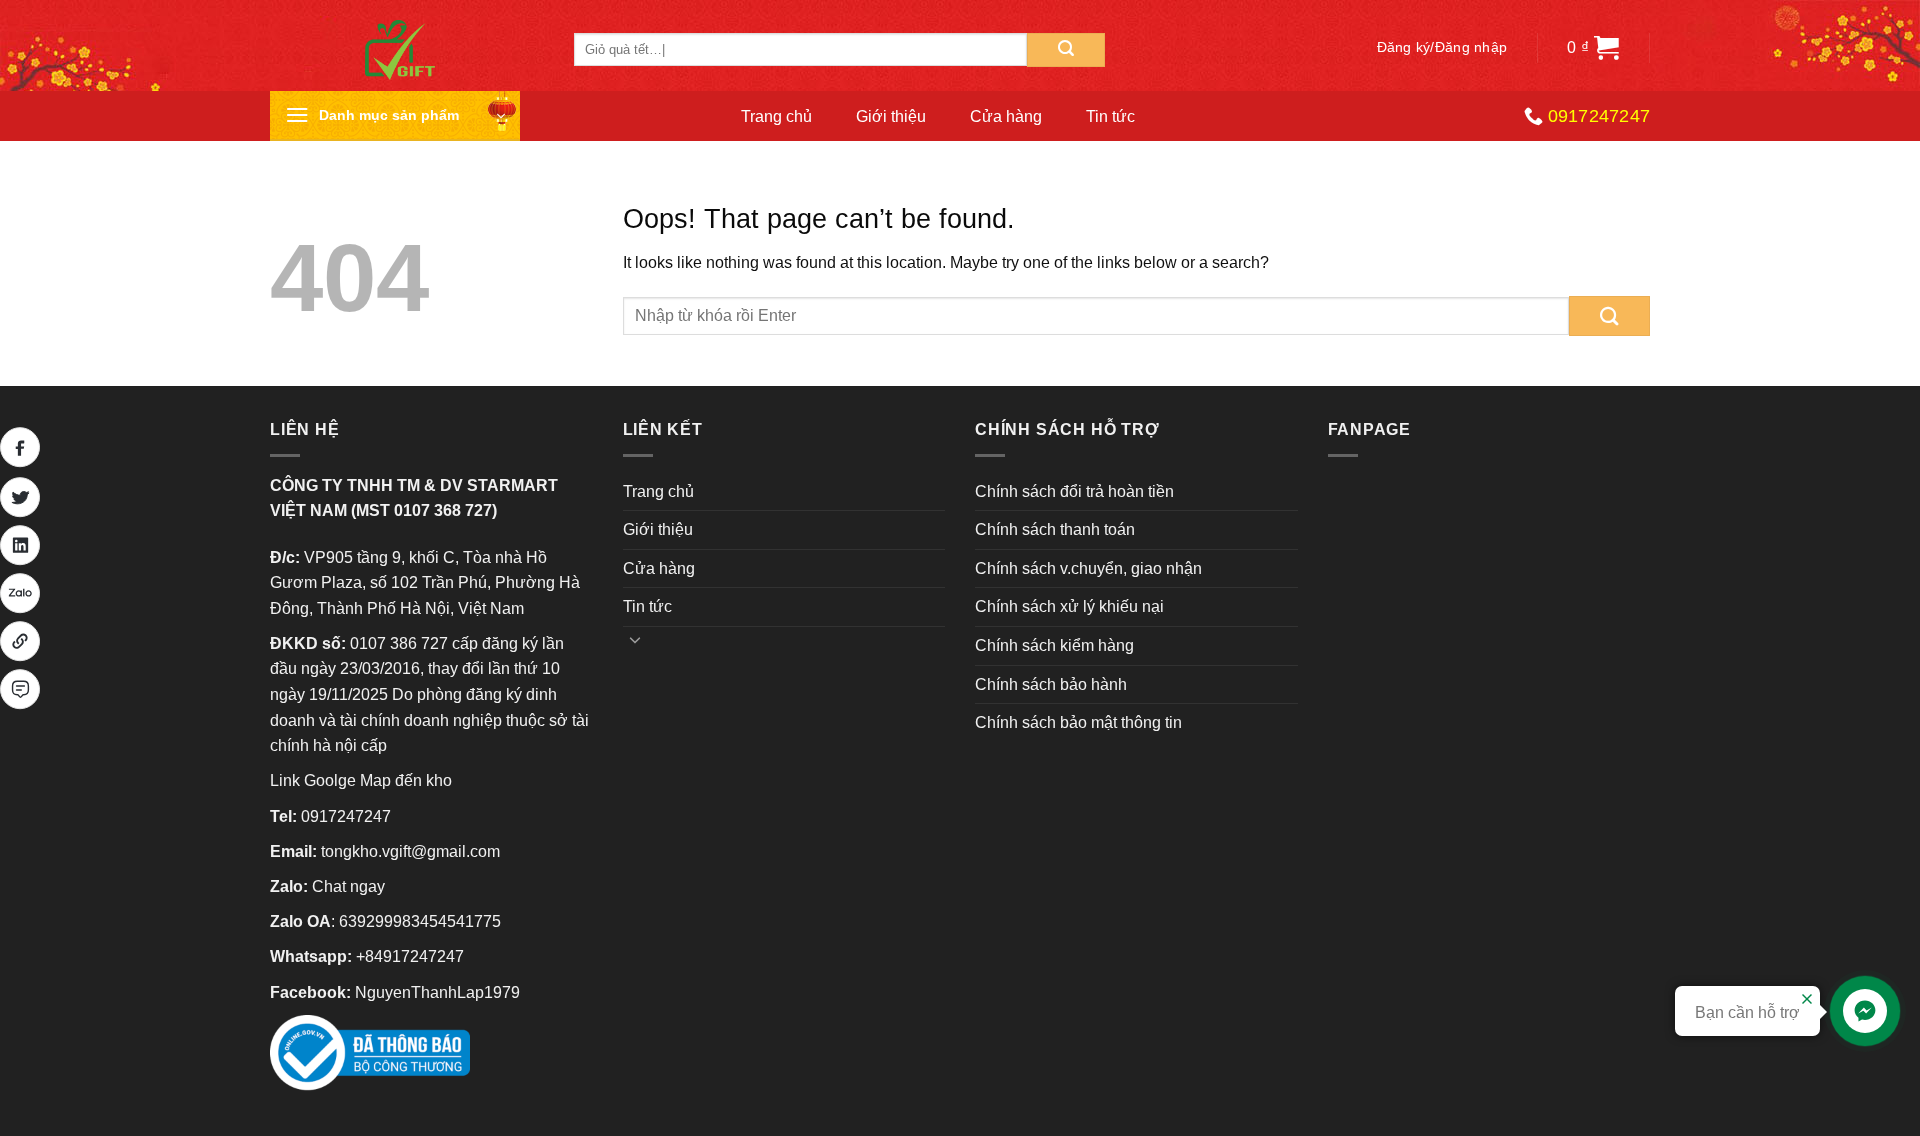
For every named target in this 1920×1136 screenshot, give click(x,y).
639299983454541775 (420, 921)
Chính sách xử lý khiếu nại (1069, 606)
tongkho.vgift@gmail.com (410, 851)
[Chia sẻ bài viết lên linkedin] (20, 545)
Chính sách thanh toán (1055, 529)
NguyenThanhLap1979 (437, 992)
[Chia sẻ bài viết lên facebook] (20, 447)
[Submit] (1066, 50)
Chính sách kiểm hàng (1054, 645)
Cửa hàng (1006, 116)
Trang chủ (776, 116)
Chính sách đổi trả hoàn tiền (1074, 491)
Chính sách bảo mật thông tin (1078, 722)
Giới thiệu (891, 116)
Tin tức (1110, 116)
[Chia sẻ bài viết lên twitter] (20, 497)
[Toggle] (636, 639)
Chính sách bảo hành (1051, 684)
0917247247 (346, 816)
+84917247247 (410, 956)
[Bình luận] (20, 689)
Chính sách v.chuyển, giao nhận (1088, 568)
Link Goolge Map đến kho (361, 780)
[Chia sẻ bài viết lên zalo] (20, 593)
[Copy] (20, 641)
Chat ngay (348, 886)
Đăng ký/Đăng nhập (1442, 47)
